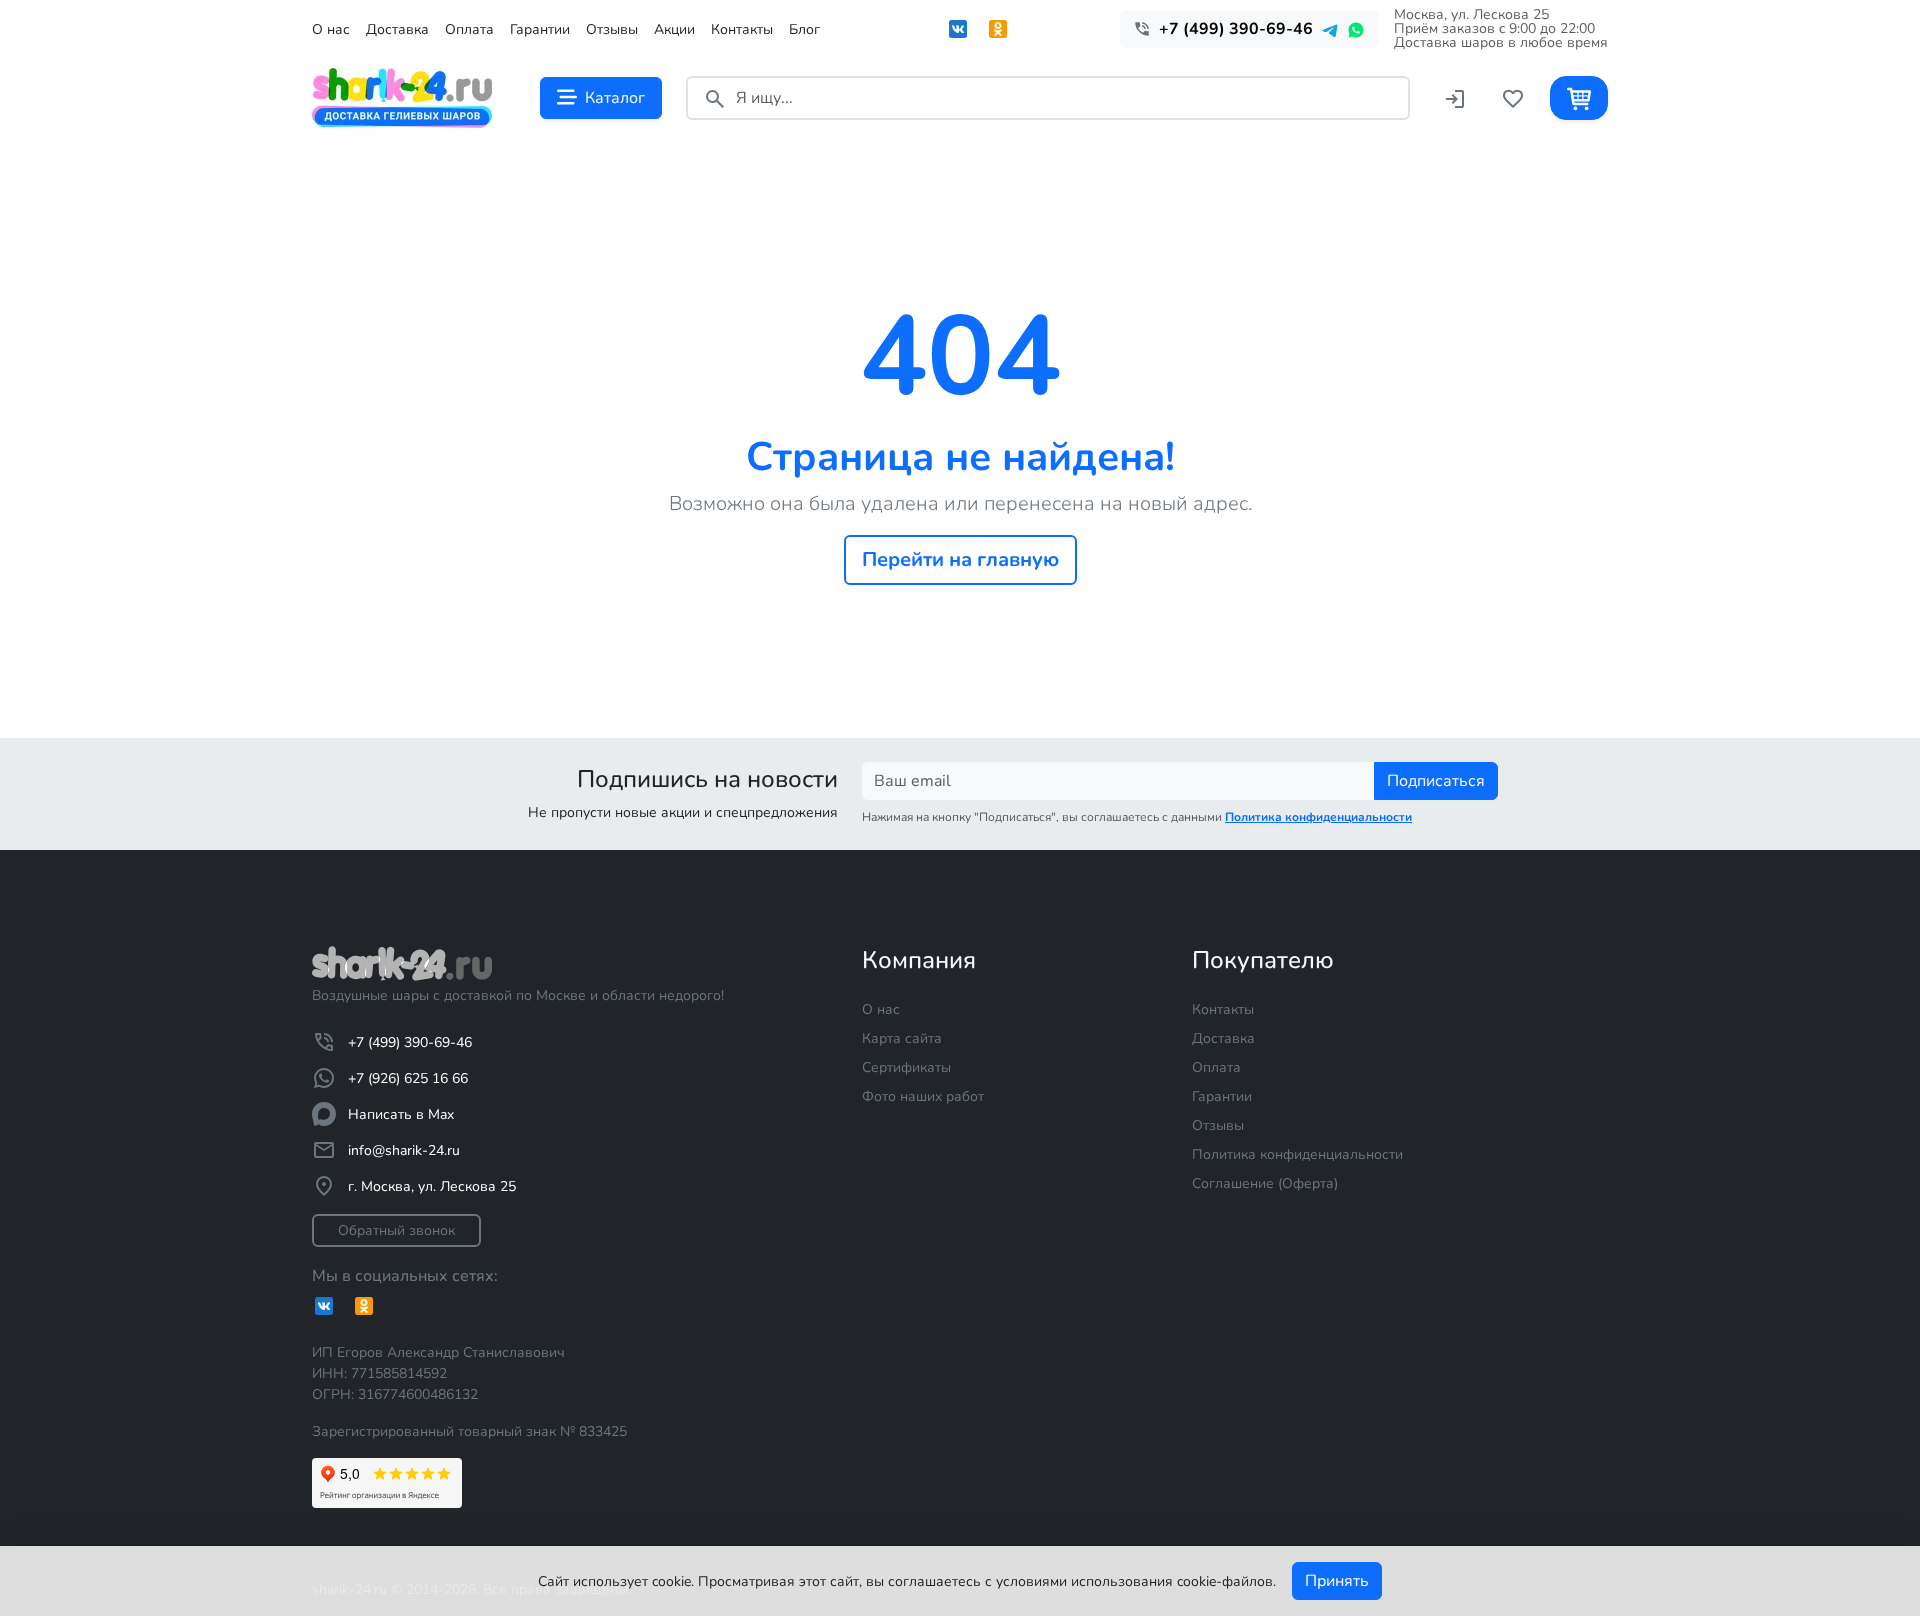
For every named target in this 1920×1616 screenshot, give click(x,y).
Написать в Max (401, 1114)
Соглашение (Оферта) (1265, 1183)
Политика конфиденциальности (1297, 1154)
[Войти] (1455, 97)
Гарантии (540, 29)
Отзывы (612, 29)
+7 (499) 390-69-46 (410, 1042)
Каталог (615, 98)
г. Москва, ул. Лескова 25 (432, 1186)
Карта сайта (902, 1038)
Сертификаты (906, 1067)
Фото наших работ (923, 1096)
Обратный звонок (396, 1230)
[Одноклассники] (998, 29)
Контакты (742, 29)
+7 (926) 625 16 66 (408, 1078)
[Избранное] (1513, 97)
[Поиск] (715, 97)
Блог (804, 29)
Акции (674, 29)
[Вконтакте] (958, 29)
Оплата (469, 29)
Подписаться (1436, 781)
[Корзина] (1579, 97)
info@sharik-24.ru (404, 1150)
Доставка (397, 29)
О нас (331, 29)
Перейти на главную (960, 559)
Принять (1337, 1581)
